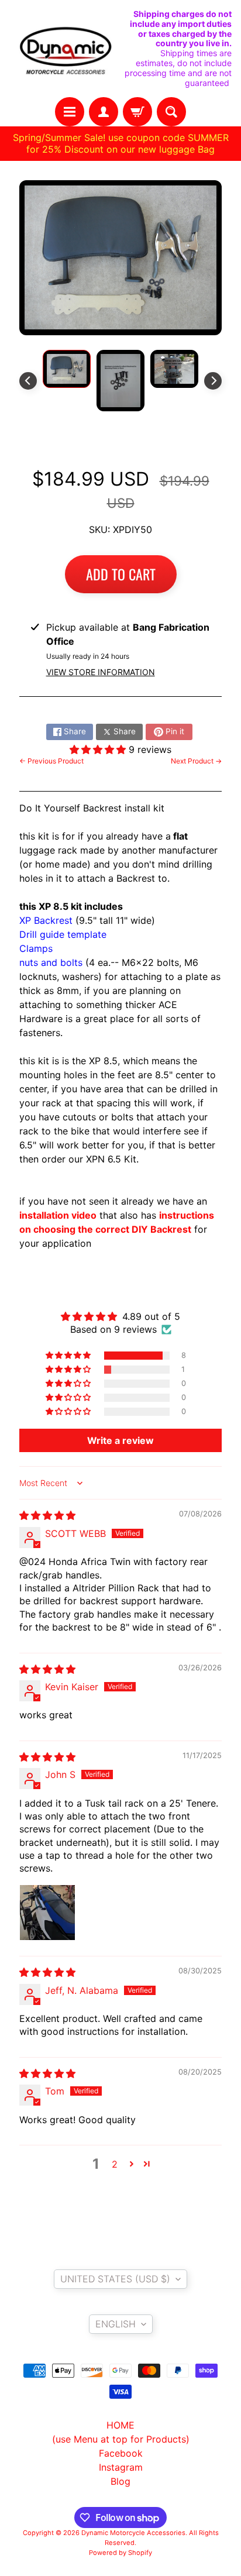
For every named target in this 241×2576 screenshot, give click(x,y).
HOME (120, 2425)
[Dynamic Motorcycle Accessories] (65, 49)
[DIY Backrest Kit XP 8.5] (67, 369)
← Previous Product (51, 761)
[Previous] (28, 381)
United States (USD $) (115, 2279)
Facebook (121, 2453)
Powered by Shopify (120, 2553)
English (116, 2324)
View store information (101, 672)
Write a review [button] (120, 1440)
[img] (47, 1515)
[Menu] (70, 112)
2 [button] (115, 2164)
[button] (99, 749)
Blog (120, 2481)
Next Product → (196, 761)
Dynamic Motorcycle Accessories (133, 2533)
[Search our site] (171, 112)
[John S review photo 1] (47, 1913)
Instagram (121, 2467)
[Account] (104, 112)
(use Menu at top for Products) (121, 2439)
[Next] (213, 381)
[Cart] (137, 112)
